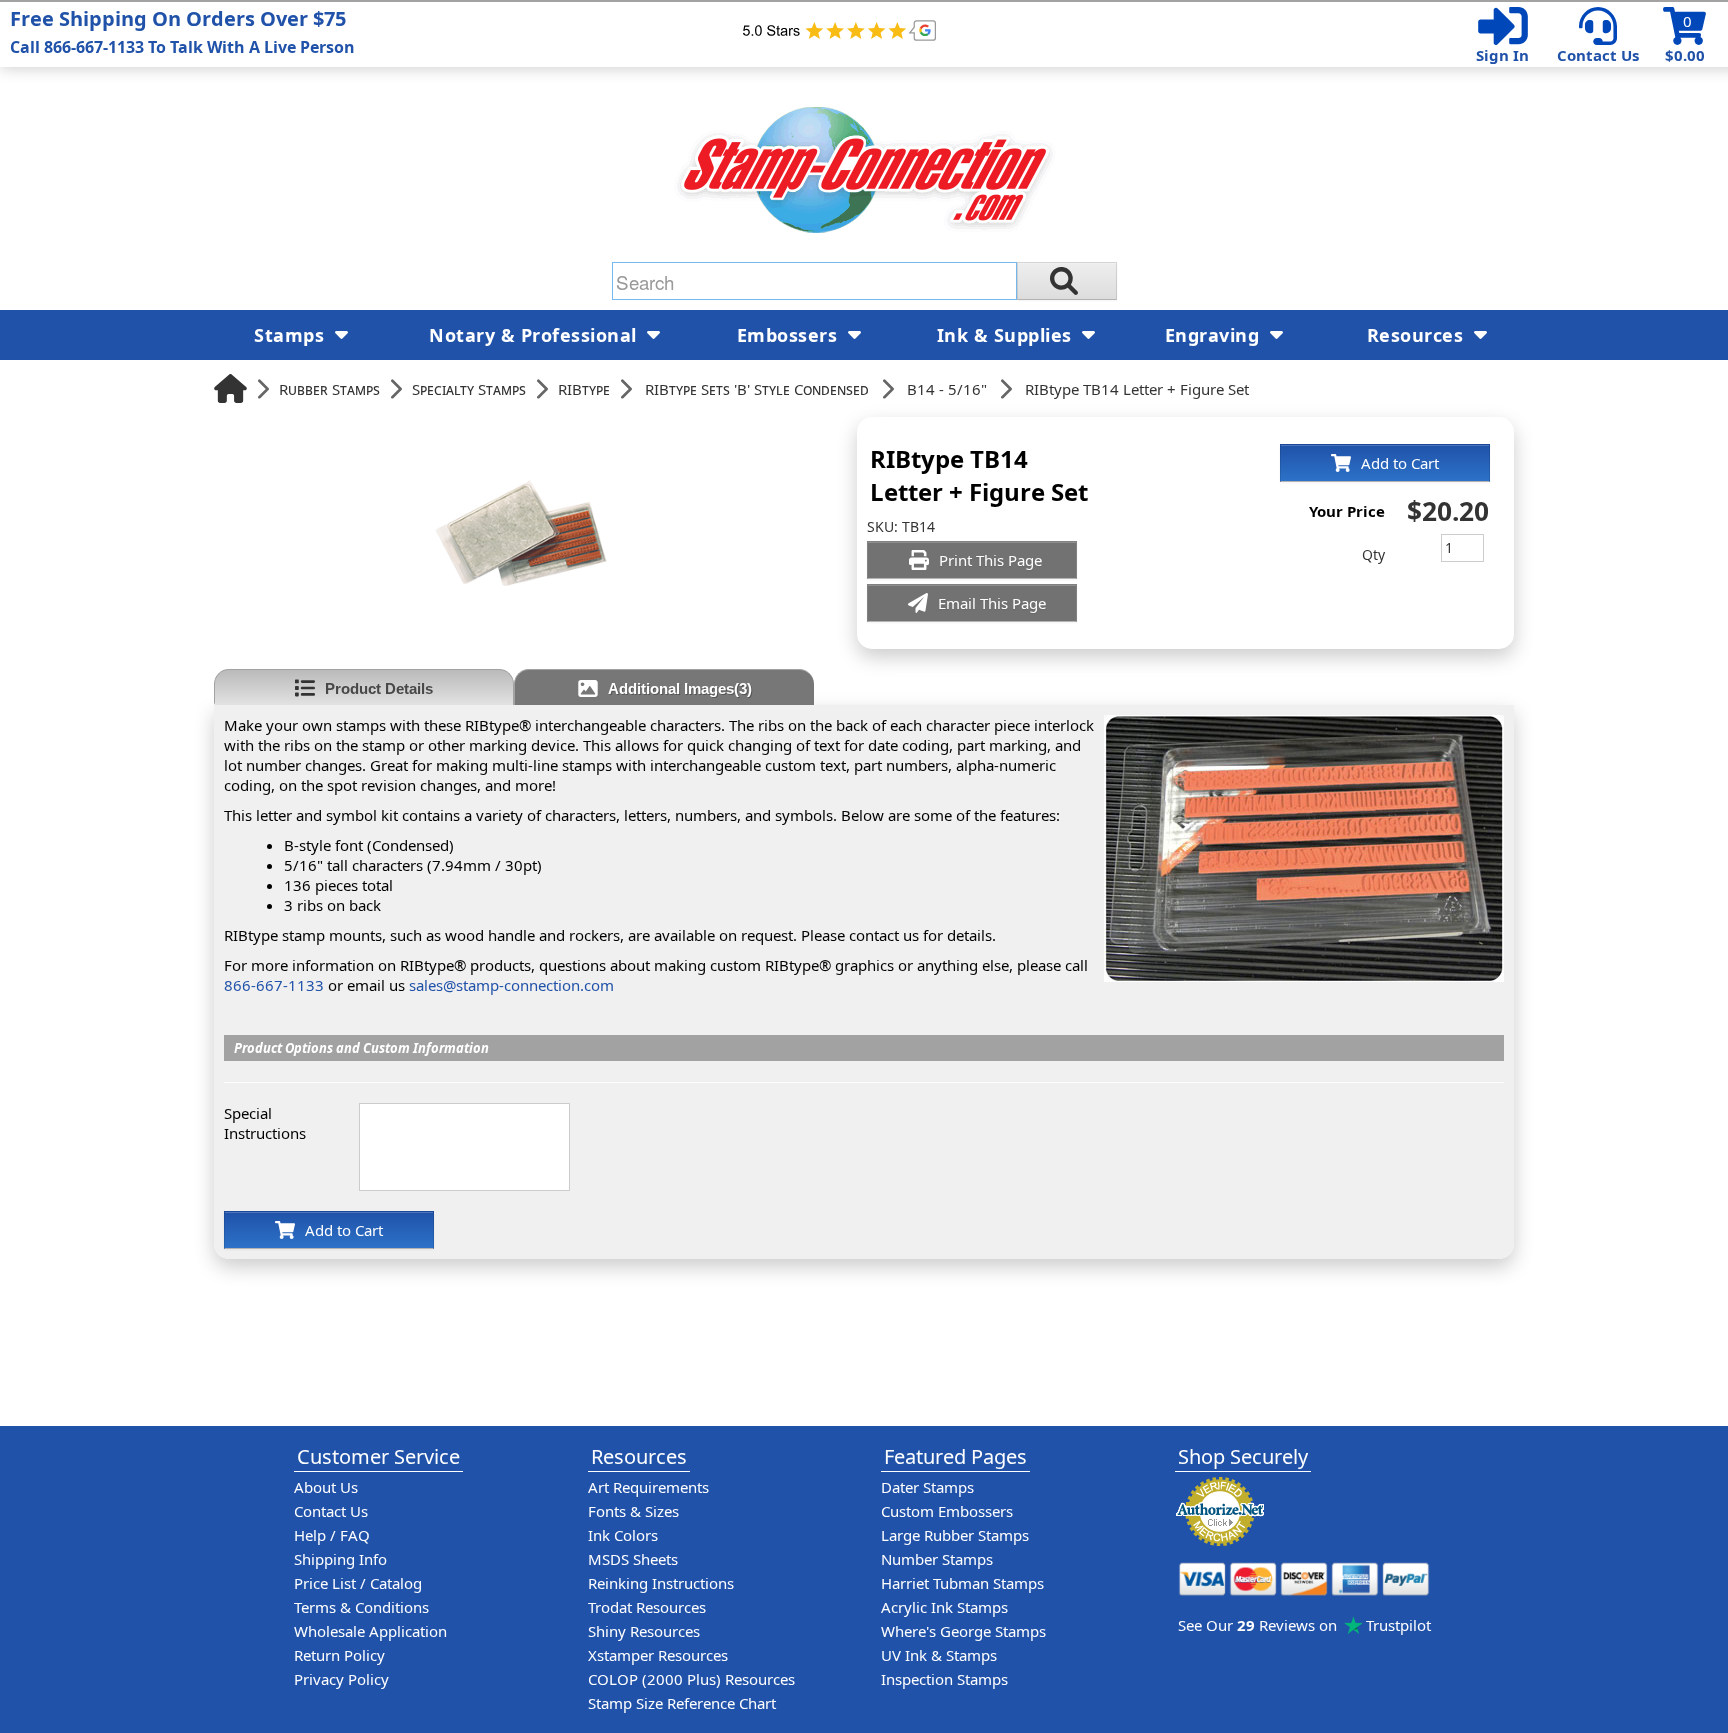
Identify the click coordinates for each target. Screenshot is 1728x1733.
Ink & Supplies (1007, 335)
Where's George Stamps (963, 1631)
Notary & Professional (535, 335)
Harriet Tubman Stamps (962, 1583)
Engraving (1215, 335)
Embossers (790, 335)
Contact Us (1598, 55)
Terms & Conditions (361, 1607)
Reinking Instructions (661, 1583)
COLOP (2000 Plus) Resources (691, 1679)
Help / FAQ (332, 1535)
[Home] (230, 388)
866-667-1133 (274, 985)
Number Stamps (937, 1559)
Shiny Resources (644, 1631)
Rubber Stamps (329, 389)
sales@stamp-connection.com (511, 985)
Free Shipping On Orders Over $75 (182, 31)
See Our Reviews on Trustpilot (1304, 1625)
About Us (326, 1487)
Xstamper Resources (658, 1655)
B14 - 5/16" (947, 389)
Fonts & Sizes (633, 1511)
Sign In (1502, 55)
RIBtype (584, 389)
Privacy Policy (341, 1679)
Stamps (292, 335)
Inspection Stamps (944, 1679)
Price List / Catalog (358, 1583)
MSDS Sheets (633, 1559)
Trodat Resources (647, 1607)
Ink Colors (623, 1535)
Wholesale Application (370, 1631)
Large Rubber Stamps (955, 1535)
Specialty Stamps (469, 389)
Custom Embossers (947, 1511)
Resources (1418, 335)
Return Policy (339, 1655)
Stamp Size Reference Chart (682, 1703)
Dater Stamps (927, 1487)
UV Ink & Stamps (939, 1655)
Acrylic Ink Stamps (944, 1607)
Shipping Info (340, 1559)
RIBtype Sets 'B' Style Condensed (757, 389)
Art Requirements (648, 1487)
